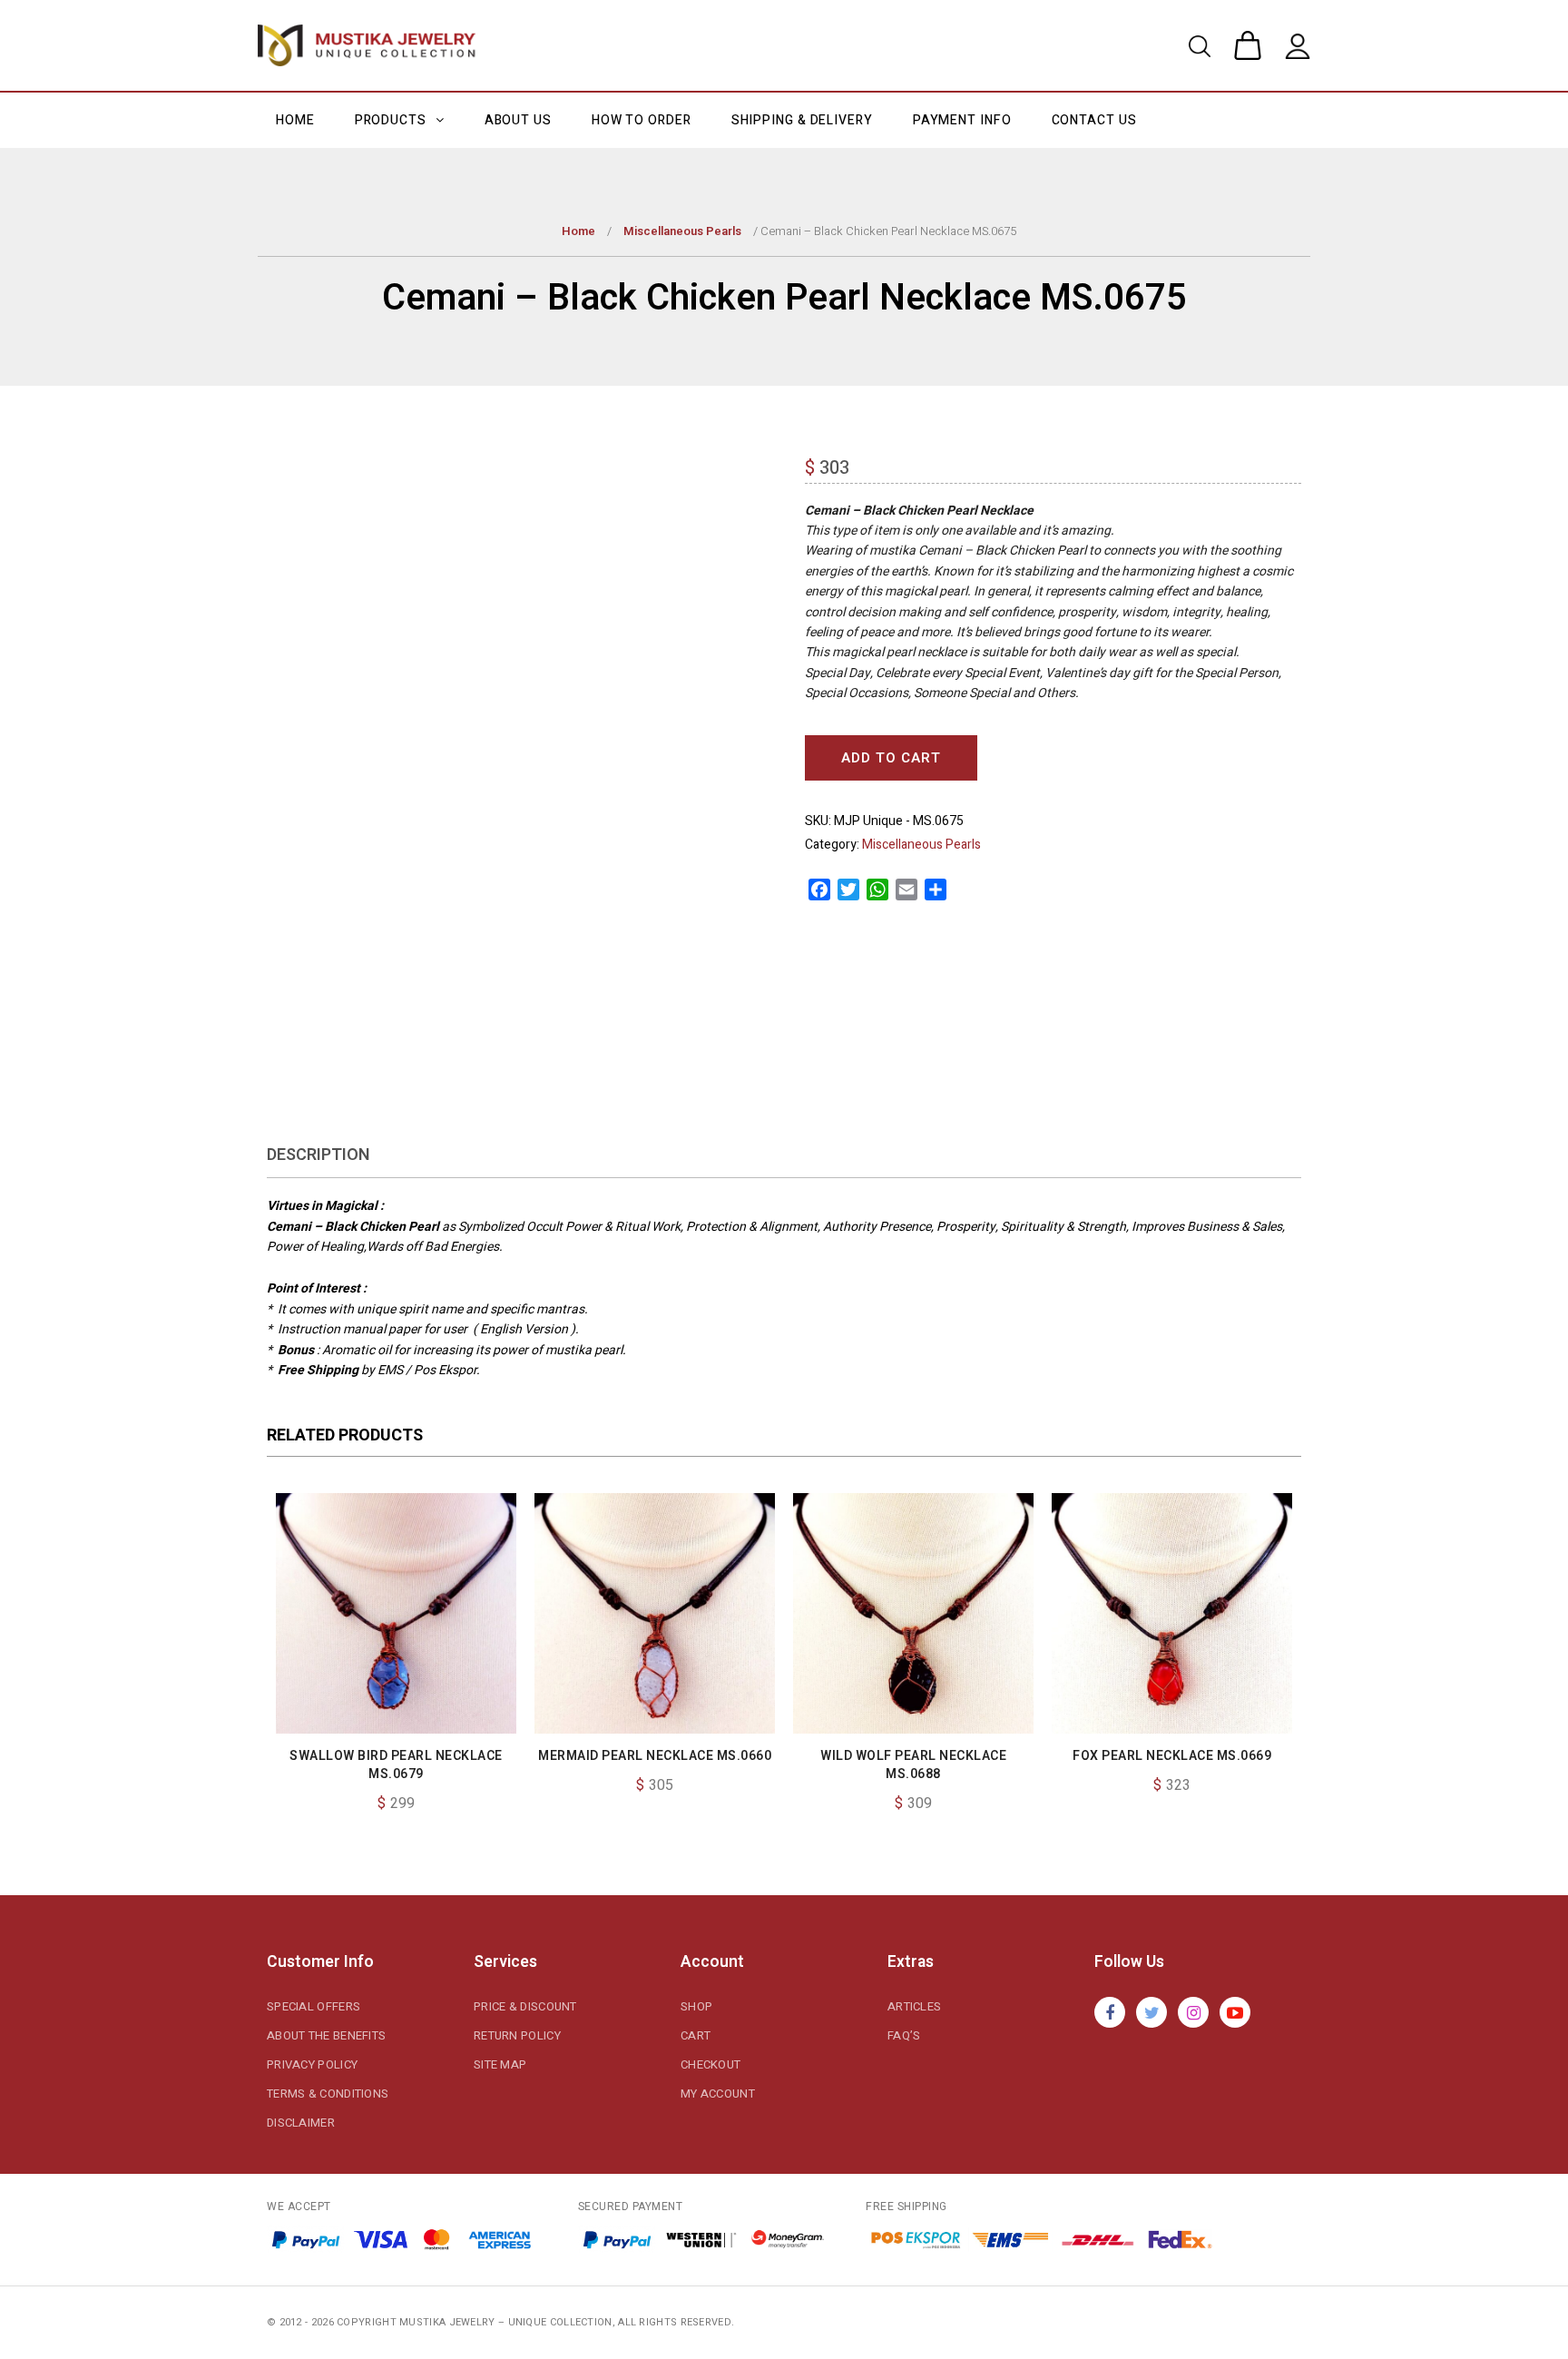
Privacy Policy (312, 2064)
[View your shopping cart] (1248, 50)
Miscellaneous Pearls (682, 231)
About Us (518, 120)
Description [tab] (318, 1155)
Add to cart (891, 758)
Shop (696, 2006)
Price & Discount (525, 2006)
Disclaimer (301, 2123)
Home (295, 120)
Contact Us (1094, 120)
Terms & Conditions (328, 2094)
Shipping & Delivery (802, 120)
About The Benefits (326, 2035)
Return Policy (517, 2035)
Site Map (500, 2064)
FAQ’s (904, 2035)
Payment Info (962, 120)
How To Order (642, 120)
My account (718, 2094)
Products (392, 120)
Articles (914, 2006)
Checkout (710, 2064)
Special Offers (314, 2006)
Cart (696, 2035)
